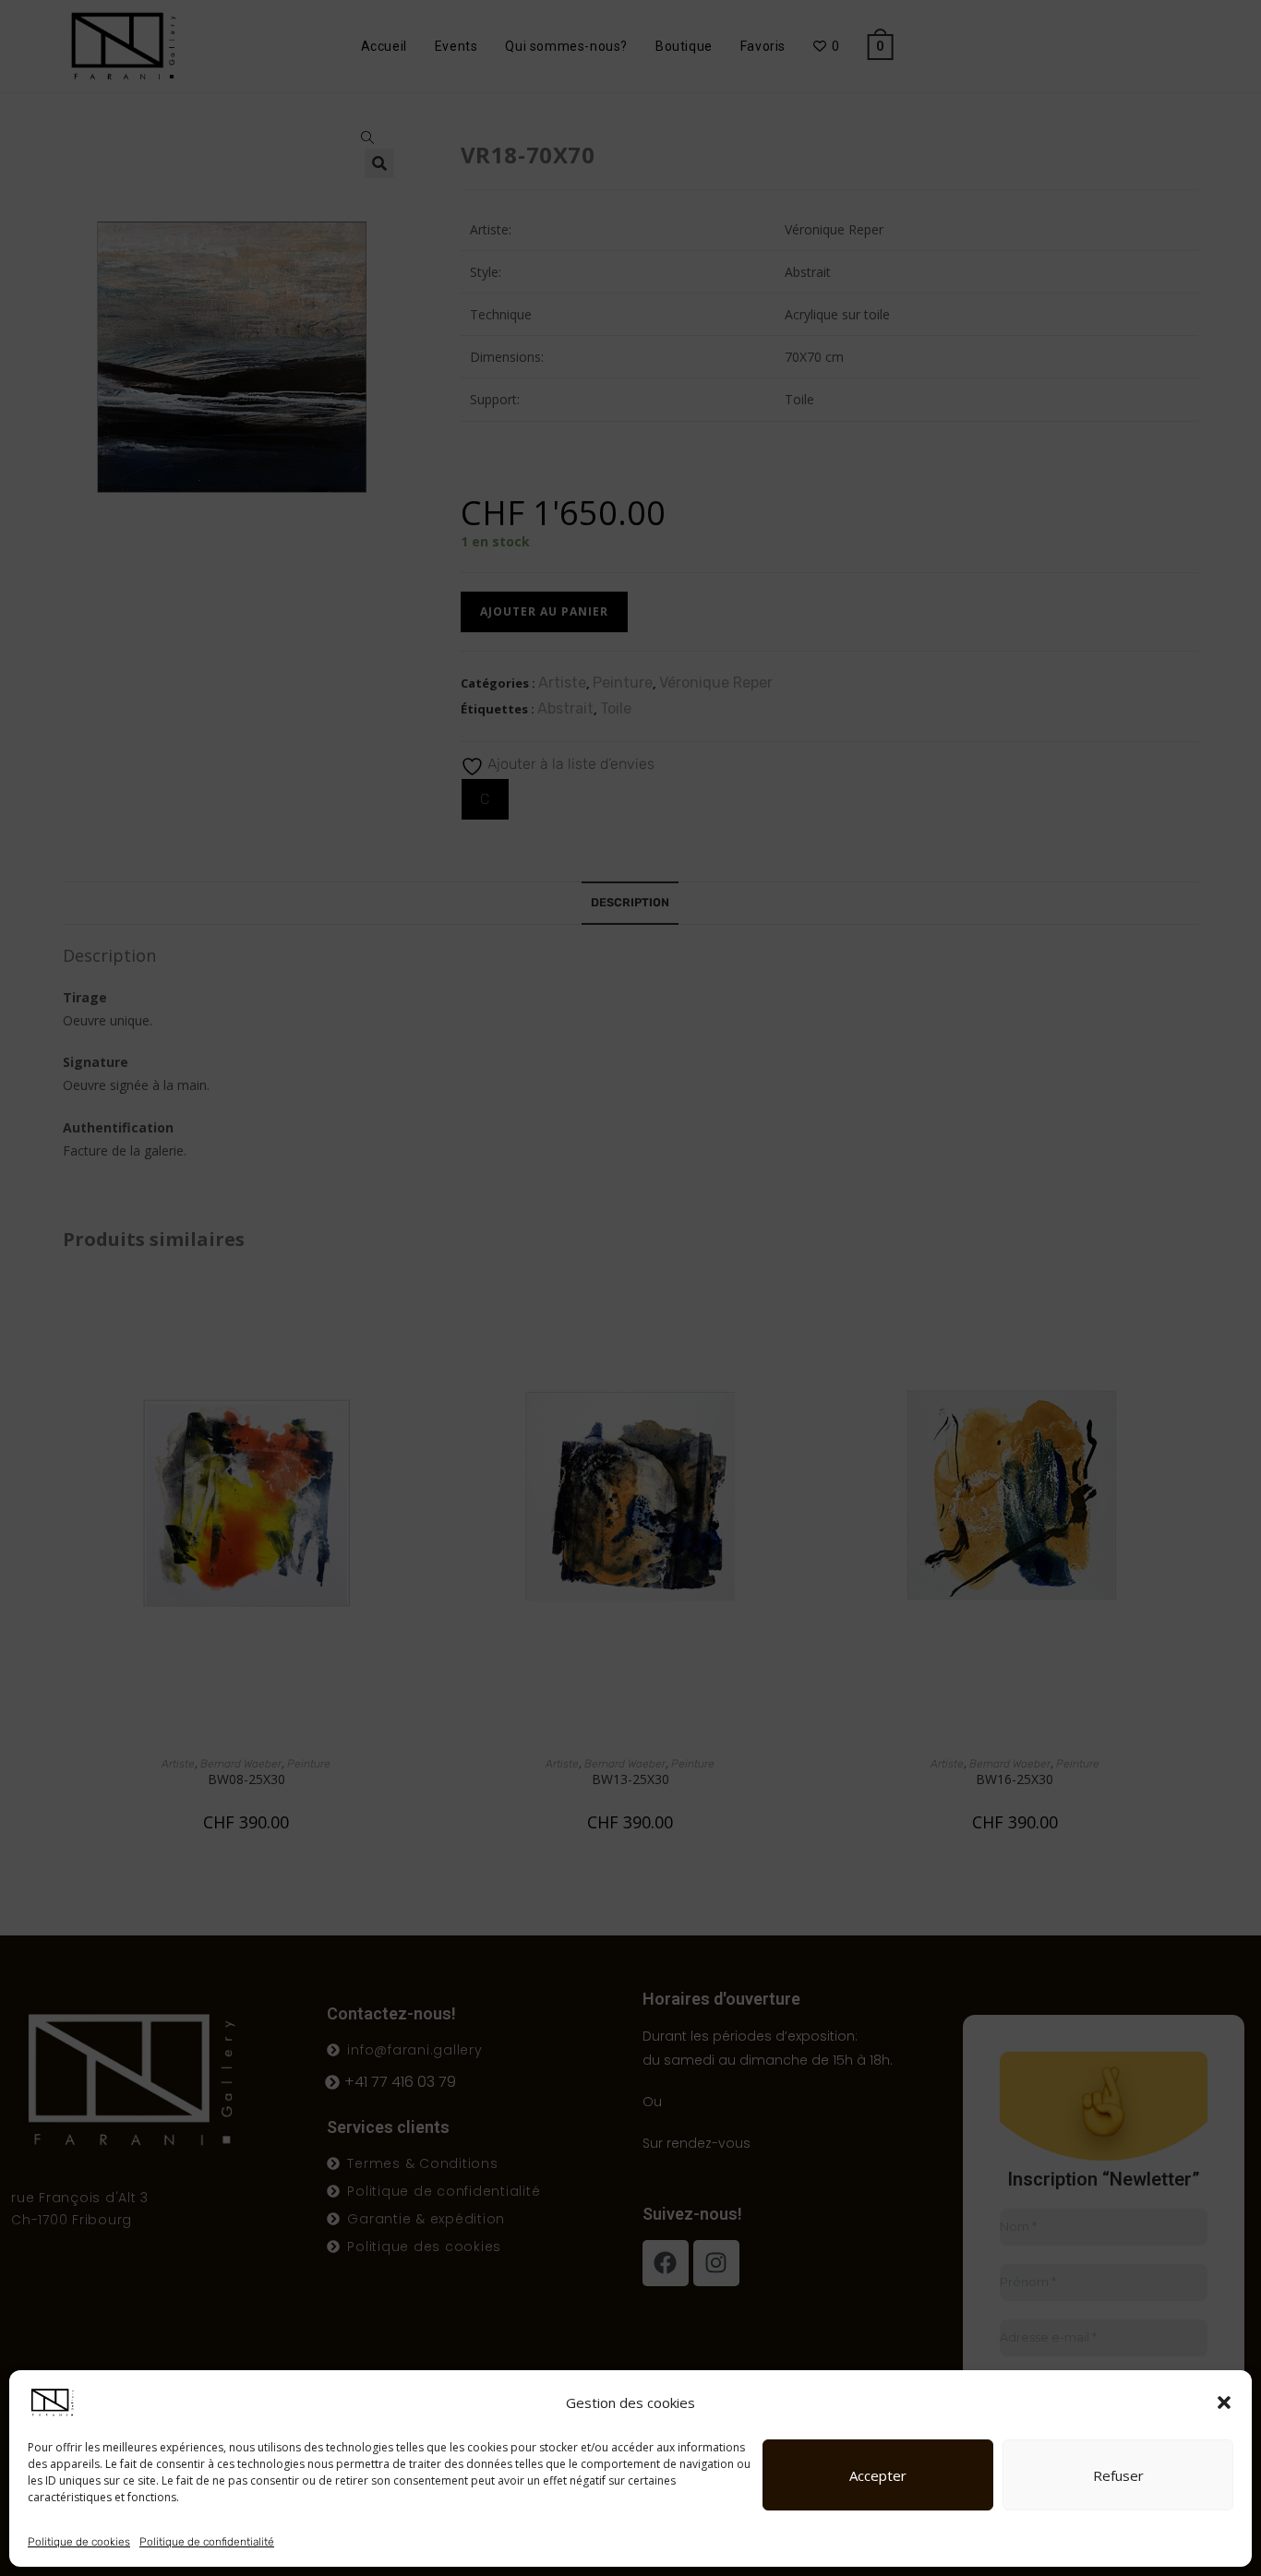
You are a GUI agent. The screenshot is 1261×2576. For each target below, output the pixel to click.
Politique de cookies (79, 2542)
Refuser (1118, 2475)
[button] (1224, 2402)
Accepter (878, 2475)
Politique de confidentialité (207, 2542)
